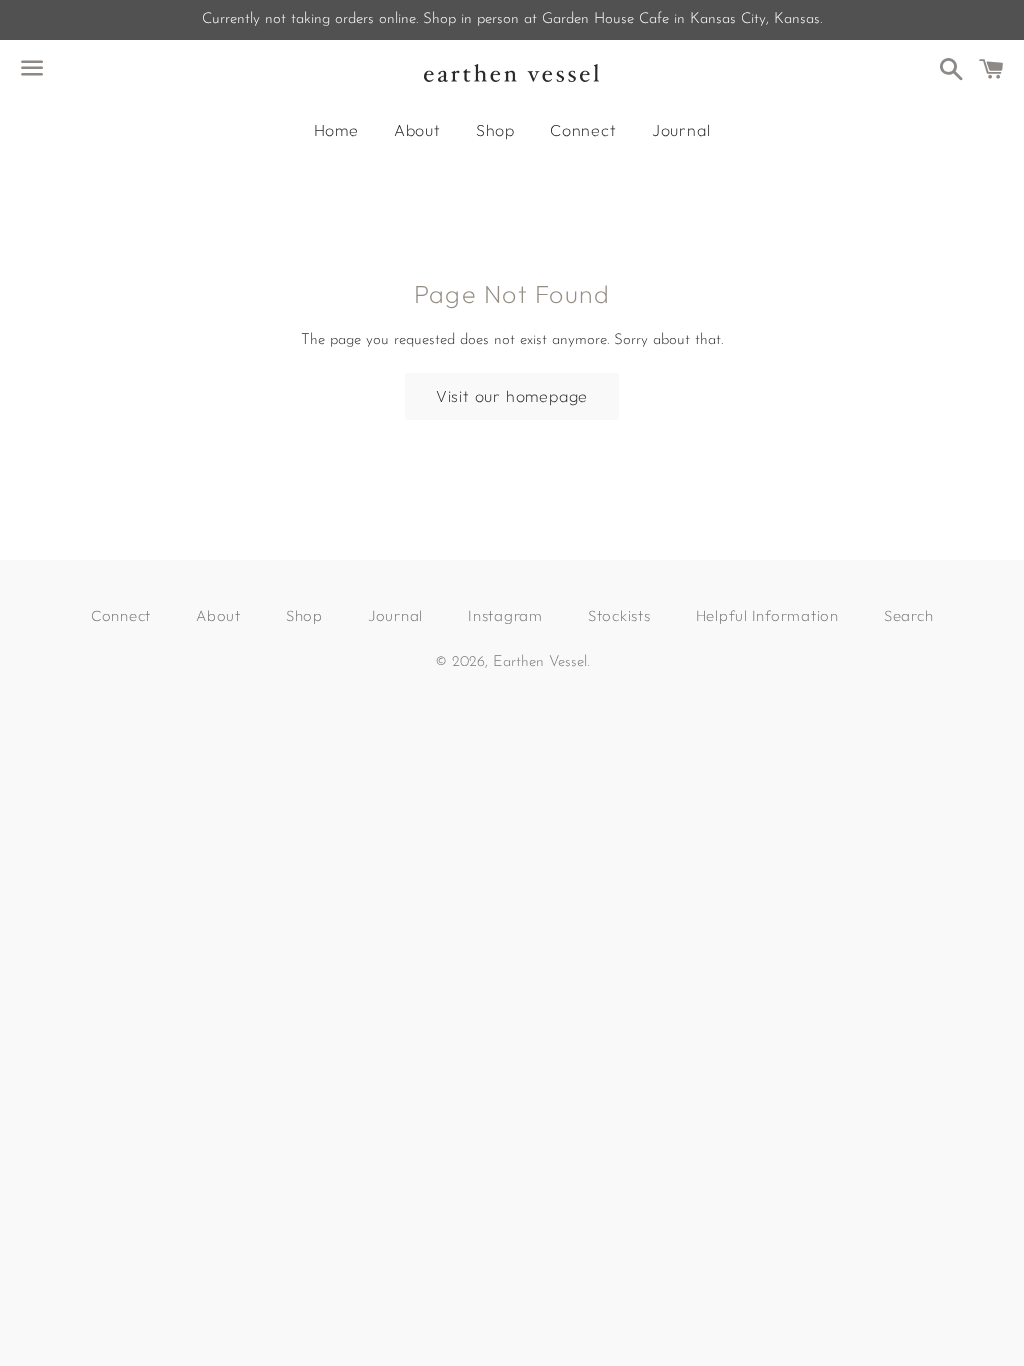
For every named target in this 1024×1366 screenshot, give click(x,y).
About (417, 130)
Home (336, 130)
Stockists (619, 615)
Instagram (505, 615)
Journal (681, 130)
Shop (495, 130)
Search (909, 615)
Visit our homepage (512, 396)
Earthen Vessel (540, 662)
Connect (583, 130)
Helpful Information (767, 615)
